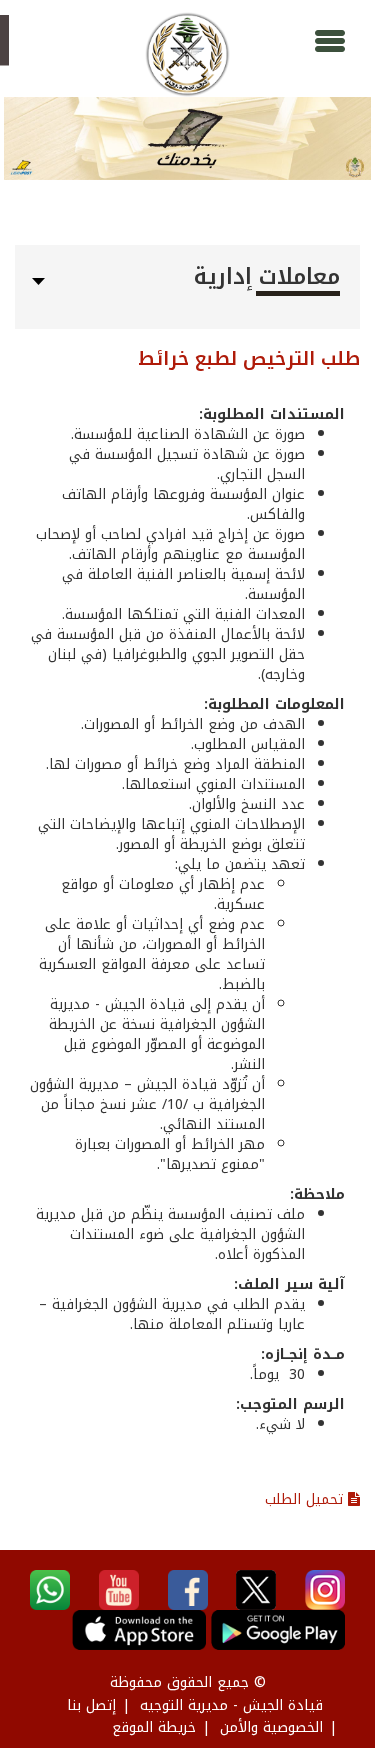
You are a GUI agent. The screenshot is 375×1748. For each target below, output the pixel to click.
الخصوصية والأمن (271, 1727)
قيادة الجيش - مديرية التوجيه (231, 1705)
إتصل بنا (91, 1705)
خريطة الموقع (154, 1727)
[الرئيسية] (187, 54)
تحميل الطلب (306, 1499)
